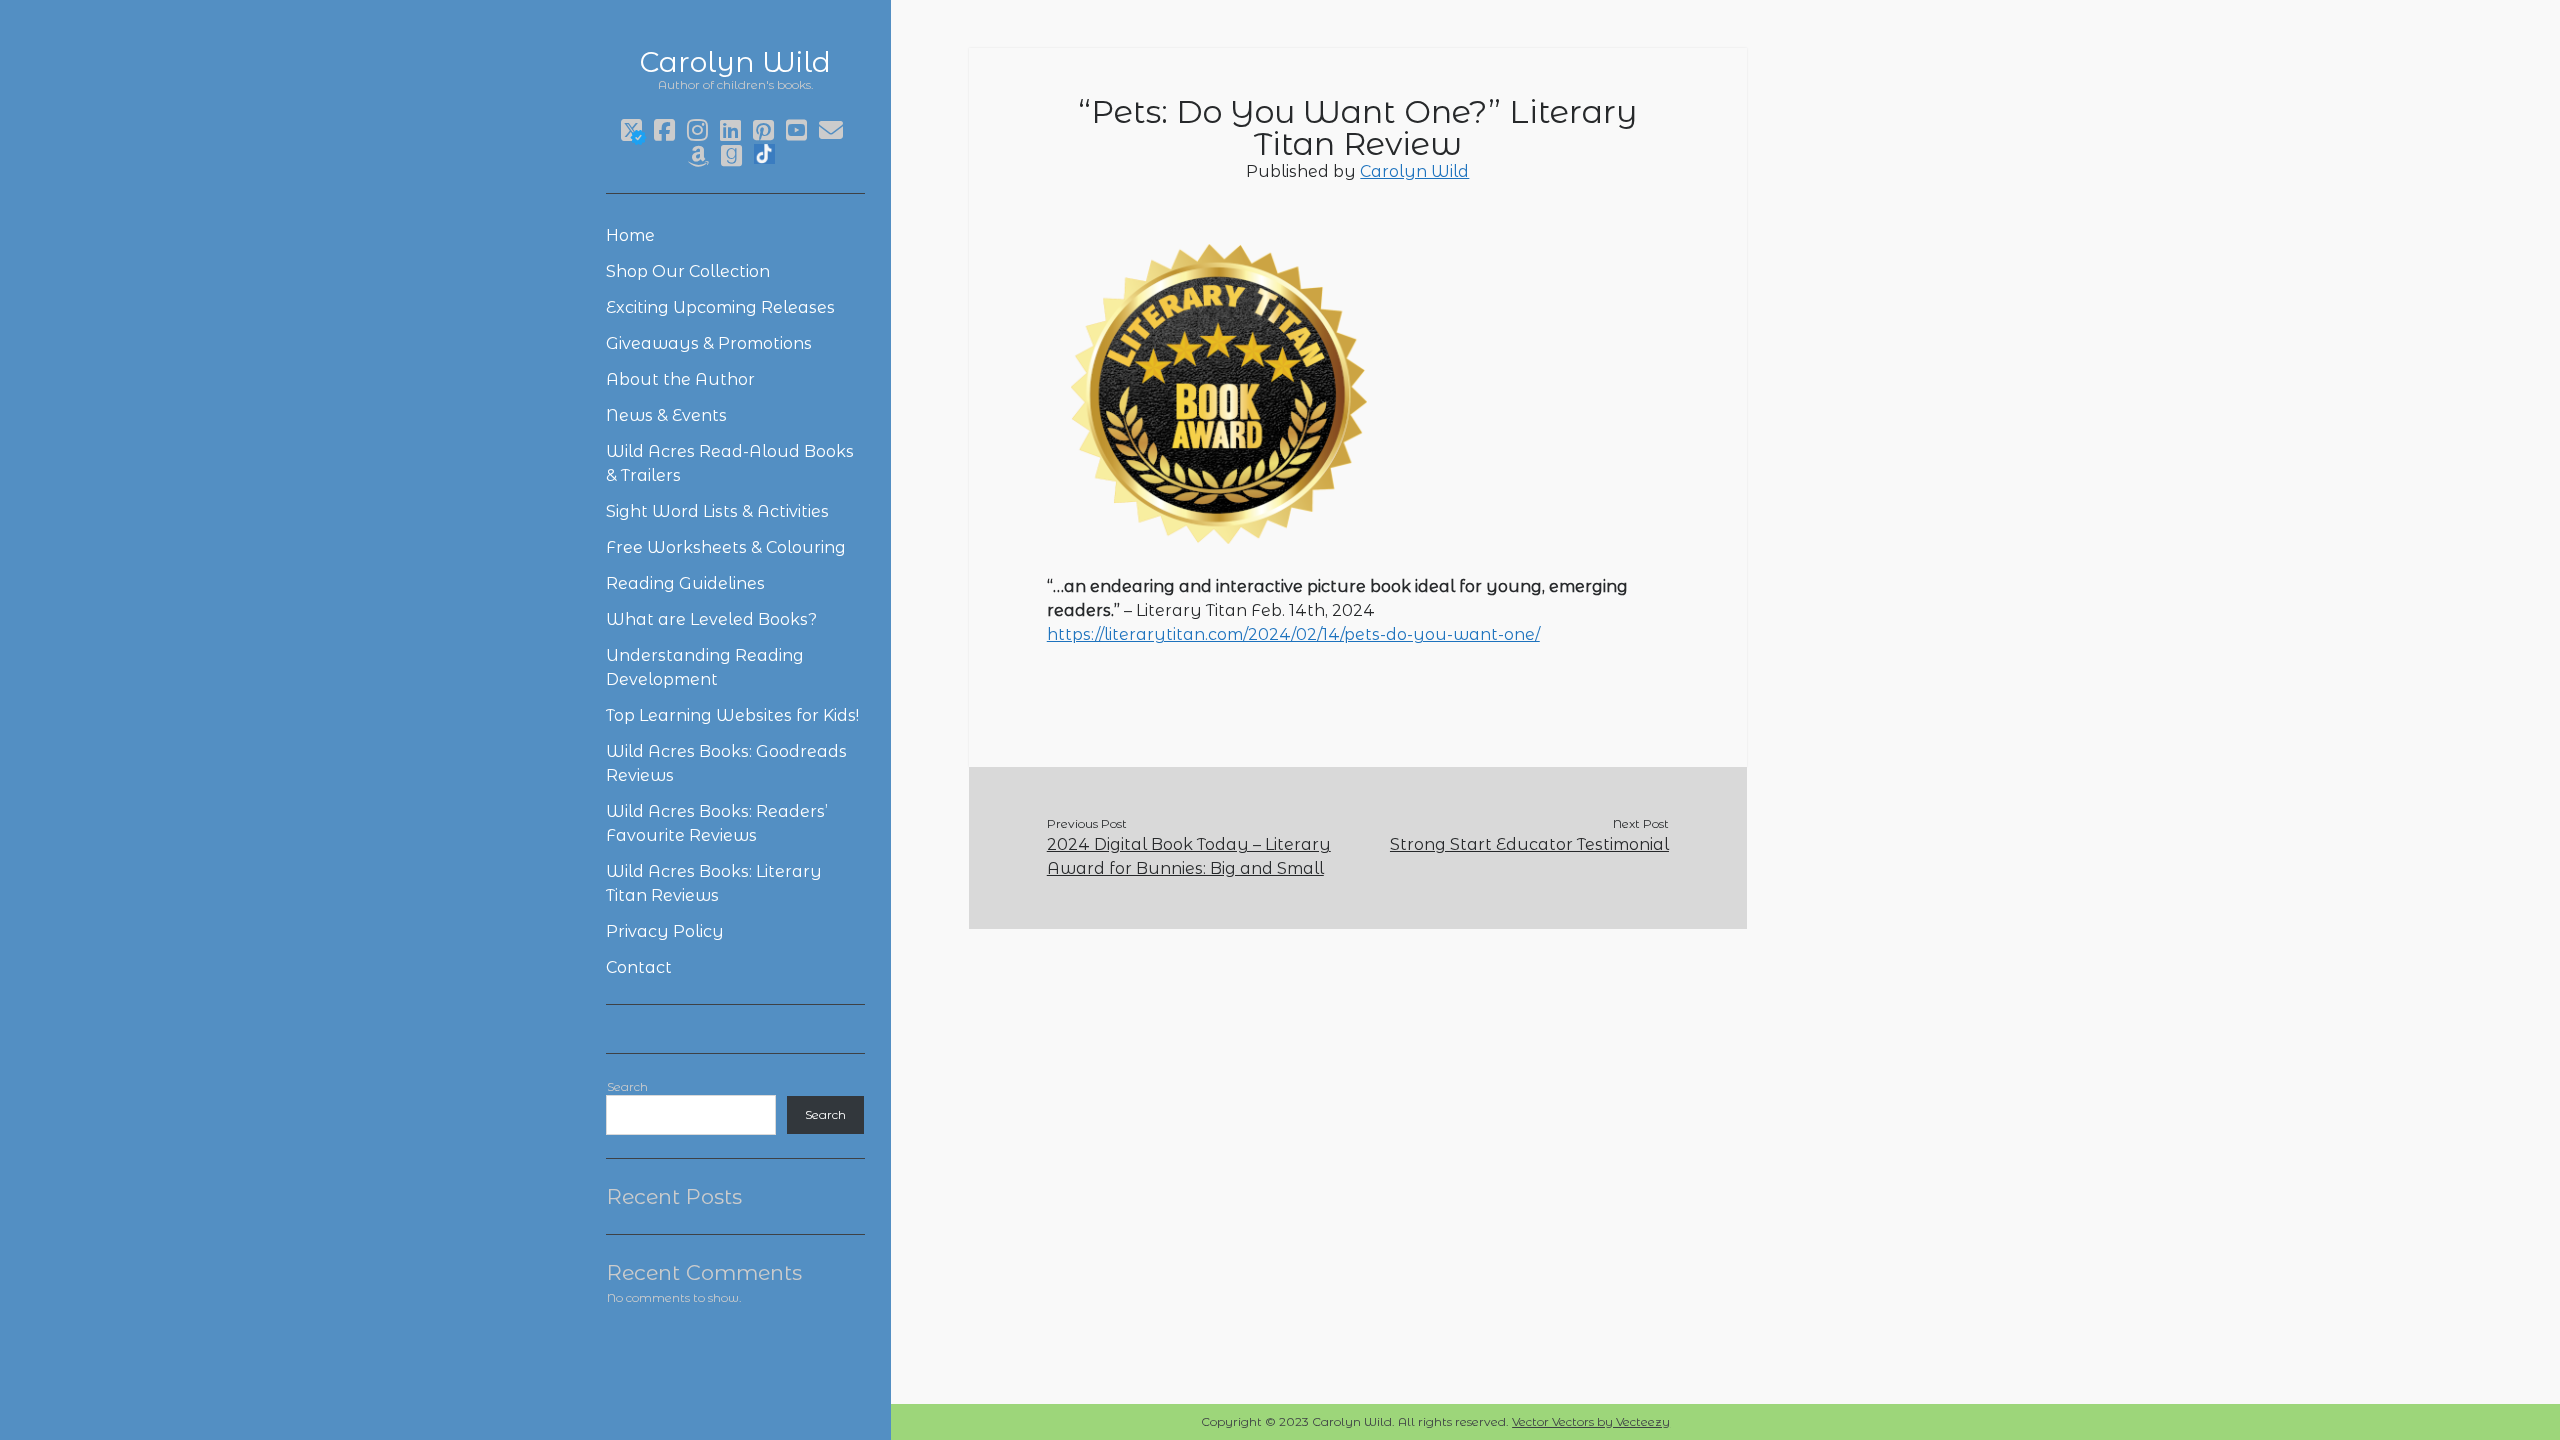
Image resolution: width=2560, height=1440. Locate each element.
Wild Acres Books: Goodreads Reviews (726, 763)
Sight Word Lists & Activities (717, 511)
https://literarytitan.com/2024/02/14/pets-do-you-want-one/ (1293, 634)
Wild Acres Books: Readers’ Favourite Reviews (717, 823)
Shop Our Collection (688, 271)
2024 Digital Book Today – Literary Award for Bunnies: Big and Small (1189, 856)
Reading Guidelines (685, 583)
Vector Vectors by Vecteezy (1591, 1421)
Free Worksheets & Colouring (726, 547)
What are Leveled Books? (711, 619)
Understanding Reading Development (705, 667)
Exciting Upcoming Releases (720, 307)
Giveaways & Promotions (709, 343)
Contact (639, 967)
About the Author (680, 379)
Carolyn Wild (735, 62)
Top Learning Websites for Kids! (732, 715)
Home (630, 235)
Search (627, 1086)
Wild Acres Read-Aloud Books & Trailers (730, 463)
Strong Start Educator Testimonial (1529, 844)
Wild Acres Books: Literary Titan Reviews (714, 883)
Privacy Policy (665, 931)
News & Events (666, 415)
